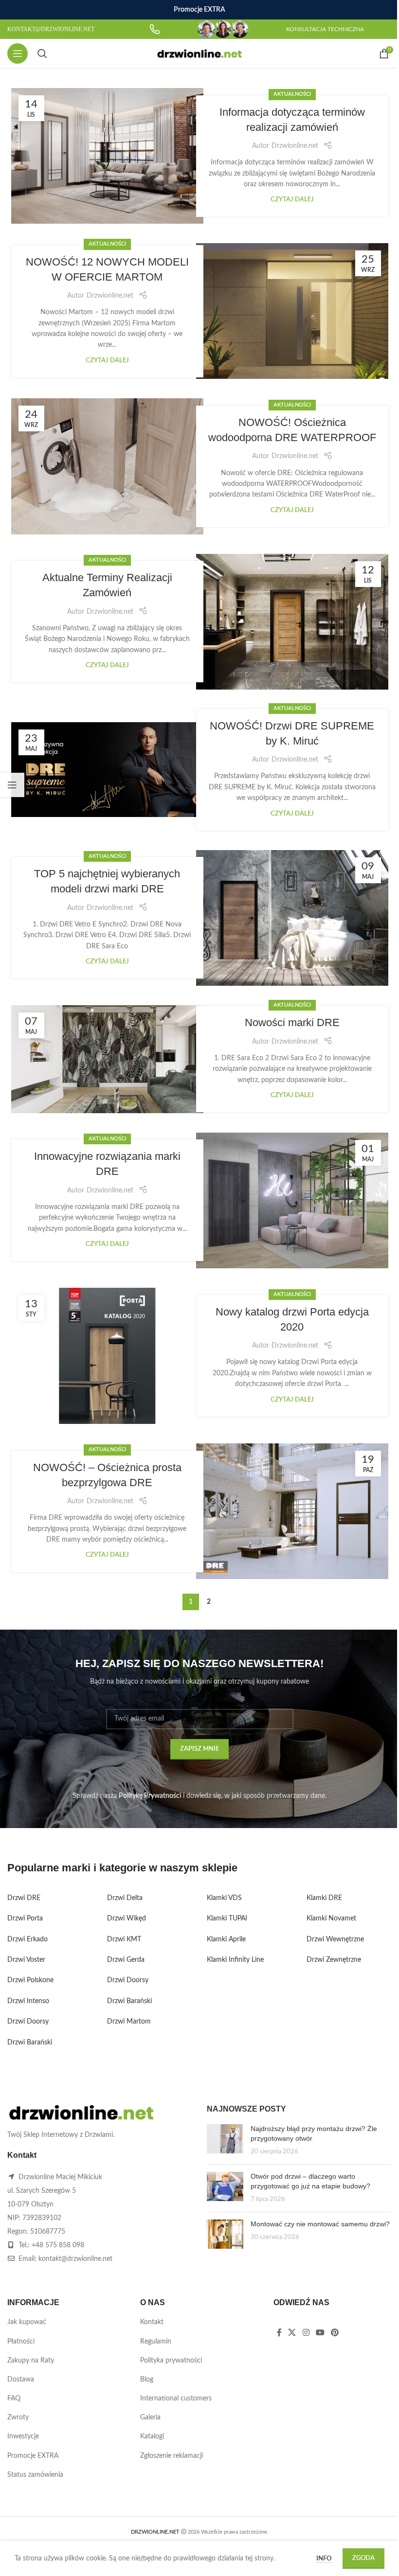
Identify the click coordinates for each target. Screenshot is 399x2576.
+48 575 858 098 (58, 2245)
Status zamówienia (35, 2475)
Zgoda (363, 2558)
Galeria (150, 2417)
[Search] (42, 53)
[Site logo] (200, 53)
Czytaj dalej (292, 199)
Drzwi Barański (30, 2043)
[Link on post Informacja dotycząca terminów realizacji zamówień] (107, 156)
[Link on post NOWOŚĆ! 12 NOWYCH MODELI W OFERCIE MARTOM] (292, 311)
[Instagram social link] (306, 2333)
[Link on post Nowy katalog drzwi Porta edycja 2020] (107, 1356)
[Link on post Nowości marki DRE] (107, 1059)
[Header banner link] (199, 10)
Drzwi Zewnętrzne (334, 1960)
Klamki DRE (324, 1898)
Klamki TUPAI (227, 1919)
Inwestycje (23, 2436)
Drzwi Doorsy (28, 2022)
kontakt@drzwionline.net (75, 2259)
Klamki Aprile (226, 1939)
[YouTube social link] (320, 2333)
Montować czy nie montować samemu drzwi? (320, 2224)
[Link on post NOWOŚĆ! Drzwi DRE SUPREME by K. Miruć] (107, 770)
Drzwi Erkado (27, 1939)
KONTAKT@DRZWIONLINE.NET (51, 29)
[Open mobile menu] (18, 53)
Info (325, 2559)
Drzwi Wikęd (127, 1919)
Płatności (21, 2342)
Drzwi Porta (25, 1919)
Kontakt (152, 2322)
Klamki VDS (224, 1898)
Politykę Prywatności (150, 1796)
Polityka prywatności (171, 2361)
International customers (176, 2398)
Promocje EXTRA (33, 2456)
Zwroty (18, 2417)
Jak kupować (27, 2322)
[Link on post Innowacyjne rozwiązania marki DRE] (292, 1200)
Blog (147, 2380)
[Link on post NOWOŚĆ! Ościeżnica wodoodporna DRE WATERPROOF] (107, 466)
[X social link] (292, 2333)
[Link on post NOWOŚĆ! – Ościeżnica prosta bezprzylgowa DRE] (292, 1511)
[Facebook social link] (279, 2333)
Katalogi (152, 2436)
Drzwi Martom (129, 2022)
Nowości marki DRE (292, 1022)
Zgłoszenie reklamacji (172, 2456)
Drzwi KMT (124, 1939)
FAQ (14, 2398)
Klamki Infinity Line (235, 1960)
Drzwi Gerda (126, 1960)
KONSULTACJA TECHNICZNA (325, 29)
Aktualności (292, 94)
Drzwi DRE (24, 1898)
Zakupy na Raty (31, 2361)
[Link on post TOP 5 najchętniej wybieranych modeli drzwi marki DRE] (292, 918)
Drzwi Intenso (28, 2001)
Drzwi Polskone (30, 1980)
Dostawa (21, 2380)
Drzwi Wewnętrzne (335, 1939)
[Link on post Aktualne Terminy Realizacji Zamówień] (292, 622)
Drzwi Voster (26, 1960)
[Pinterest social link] (335, 2333)
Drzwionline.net (295, 146)
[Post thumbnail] (225, 2141)
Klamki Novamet (331, 1919)
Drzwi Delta (125, 1898)
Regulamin (156, 2342)
